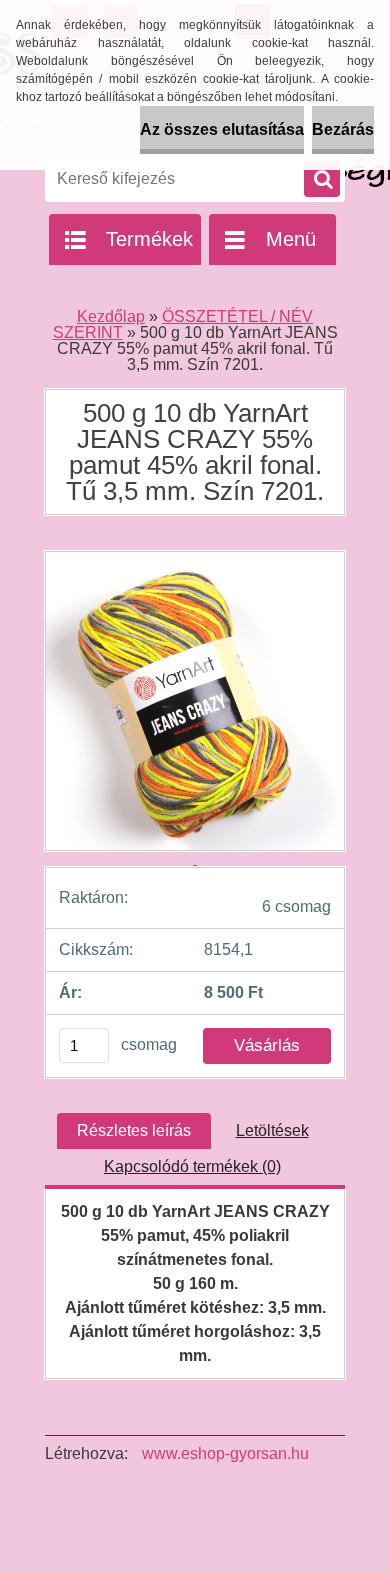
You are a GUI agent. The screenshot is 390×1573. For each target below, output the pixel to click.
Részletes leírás (134, 1130)
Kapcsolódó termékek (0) (192, 1166)
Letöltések (272, 1130)
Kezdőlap (111, 316)
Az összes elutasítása (222, 129)
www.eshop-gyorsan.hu (225, 1453)
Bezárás (343, 129)
